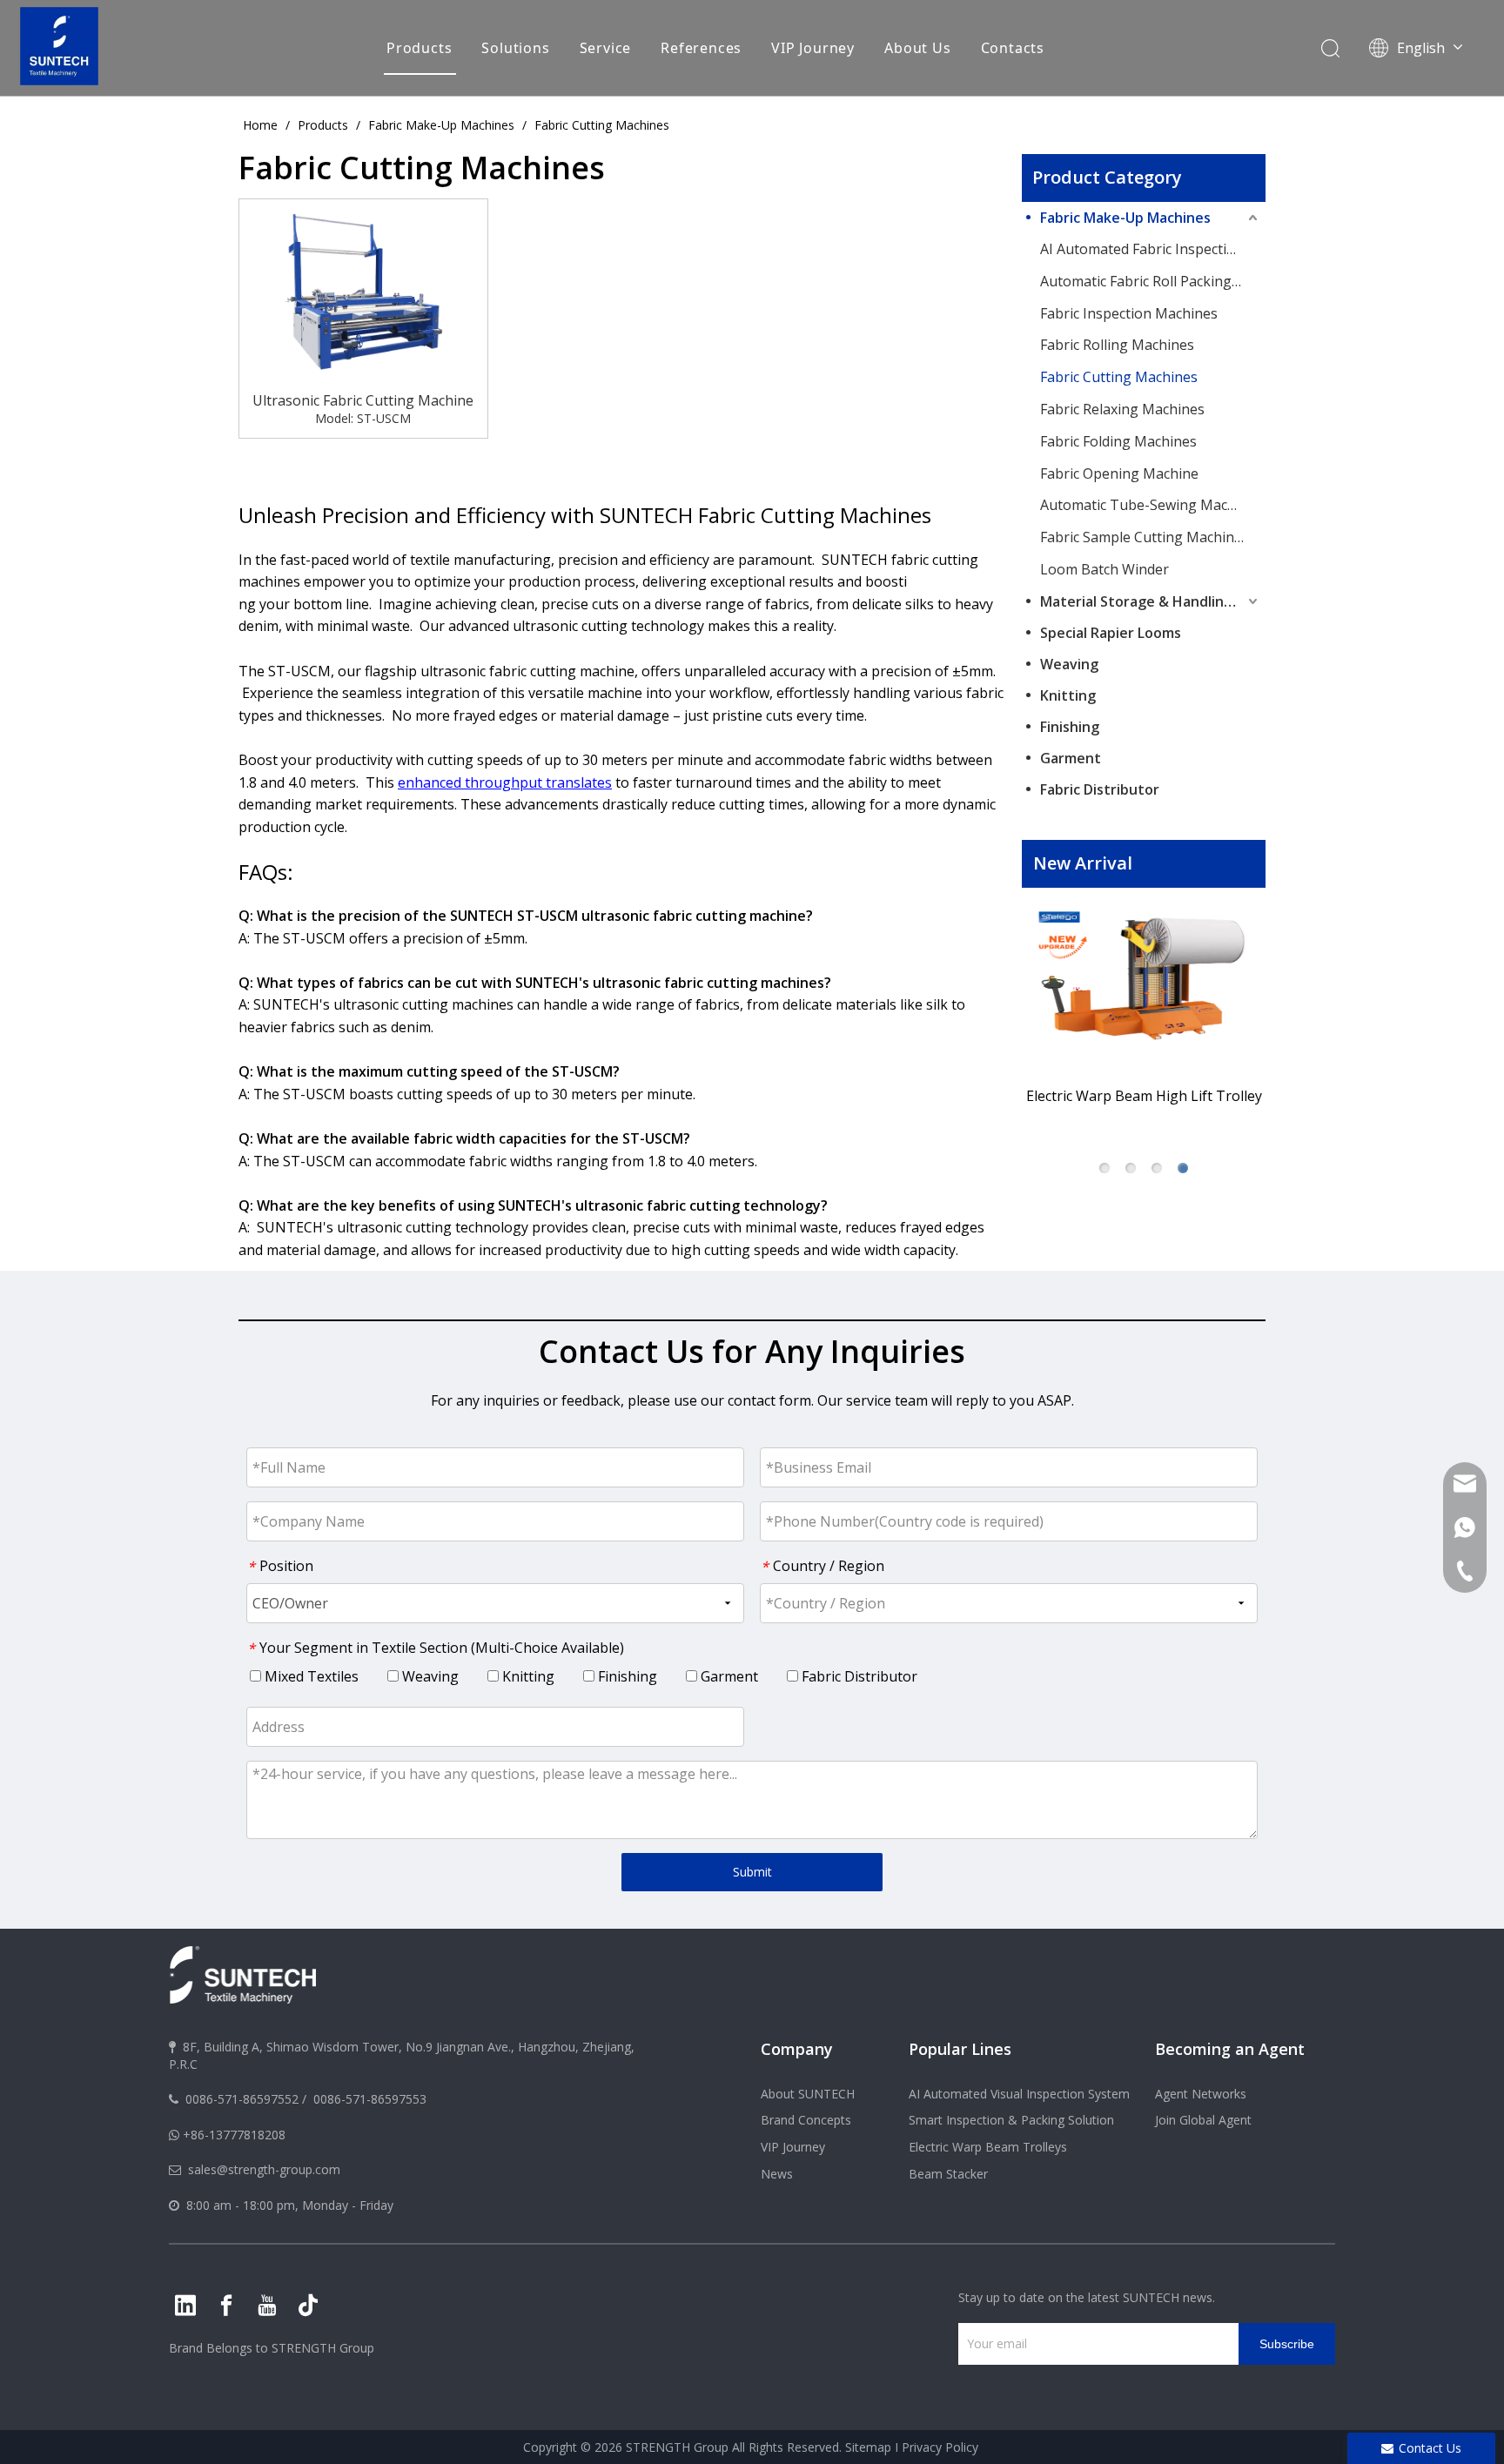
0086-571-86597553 (370, 2099)
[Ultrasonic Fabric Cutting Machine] (363, 292)
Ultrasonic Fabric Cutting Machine (363, 400)
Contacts (1013, 48)
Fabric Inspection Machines (1129, 313)
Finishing (1070, 727)
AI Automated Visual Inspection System (1019, 2094)
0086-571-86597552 (242, 2099)
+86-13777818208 (234, 2135)
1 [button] (1104, 1168)
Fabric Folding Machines (1118, 441)
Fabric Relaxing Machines (1122, 409)
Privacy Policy (940, 2447)
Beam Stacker (948, 2174)
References (701, 48)
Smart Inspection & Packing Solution (1011, 2120)
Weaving (1069, 664)
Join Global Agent (1203, 2120)
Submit (752, 1872)
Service (606, 48)
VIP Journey (813, 48)
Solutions (515, 48)
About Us (917, 48)
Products (419, 48)
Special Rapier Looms (1111, 633)
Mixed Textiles (310, 1676)
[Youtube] (267, 2306)
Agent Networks (1201, 2094)
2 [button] (1131, 1168)
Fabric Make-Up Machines (1125, 218)
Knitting (1068, 695)
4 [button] (1183, 1168)
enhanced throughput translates (505, 782)
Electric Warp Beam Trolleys (988, 2147)
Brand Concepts (806, 2120)
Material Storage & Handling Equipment (1151, 601)
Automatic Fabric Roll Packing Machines (1151, 281)
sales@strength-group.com (264, 2169)
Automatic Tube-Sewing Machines (1151, 505)
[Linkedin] (185, 2306)
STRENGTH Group (321, 2348)
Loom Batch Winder (1104, 569)
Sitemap (868, 2447)
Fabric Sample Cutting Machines (1145, 537)
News (777, 2174)
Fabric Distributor (1100, 789)
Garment (1071, 758)
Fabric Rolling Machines (1117, 345)
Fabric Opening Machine (1119, 473)
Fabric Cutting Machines (1119, 377)
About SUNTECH (808, 2094)
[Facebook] (226, 2306)
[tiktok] (308, 2306)
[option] (1144, 1013)
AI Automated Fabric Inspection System (1151, 249)
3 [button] (1157, 1168)
